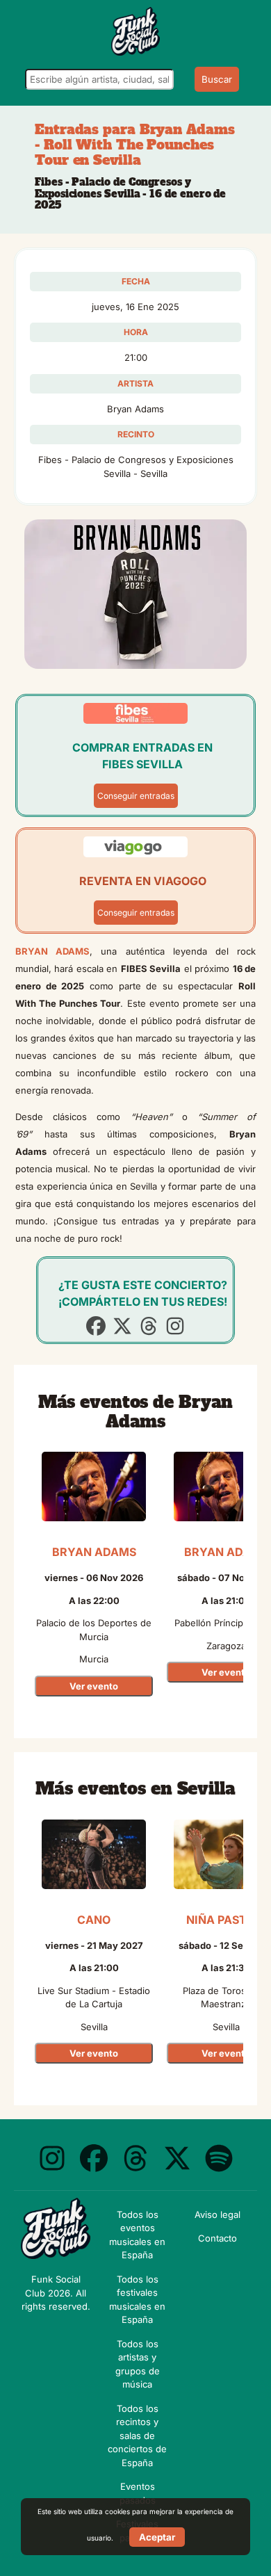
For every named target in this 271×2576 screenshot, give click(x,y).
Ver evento (94, 1686)
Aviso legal (217, 2214)
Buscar (217, 79)
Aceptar (157, 2537)
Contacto (217, 2238)
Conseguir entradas (136, 796)
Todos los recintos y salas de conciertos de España (137, 2436)
